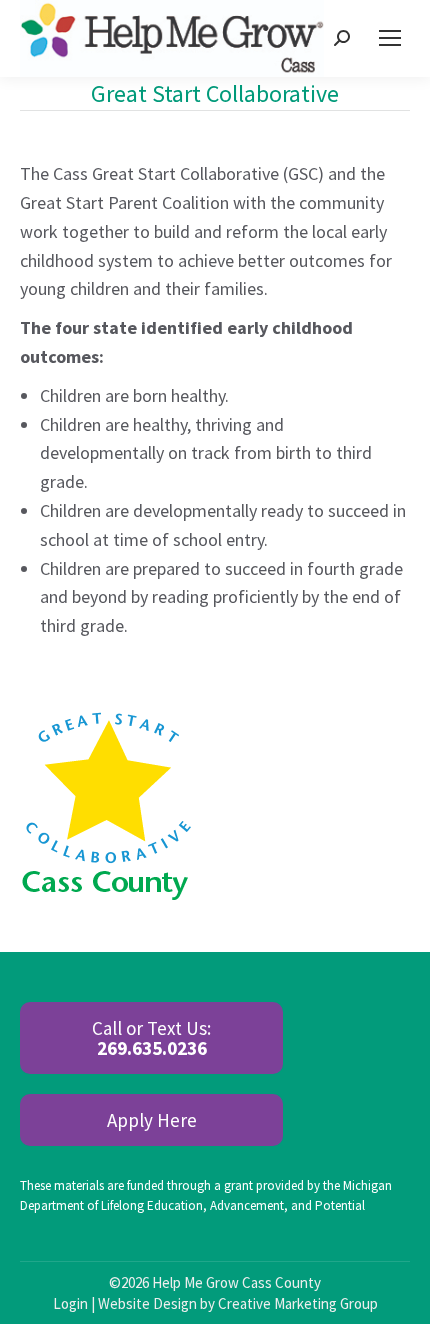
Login (70, 1303)
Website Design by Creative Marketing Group (238, 1303)
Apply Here (152, 1120)
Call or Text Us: (151, 1038)
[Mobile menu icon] (390, 38)
